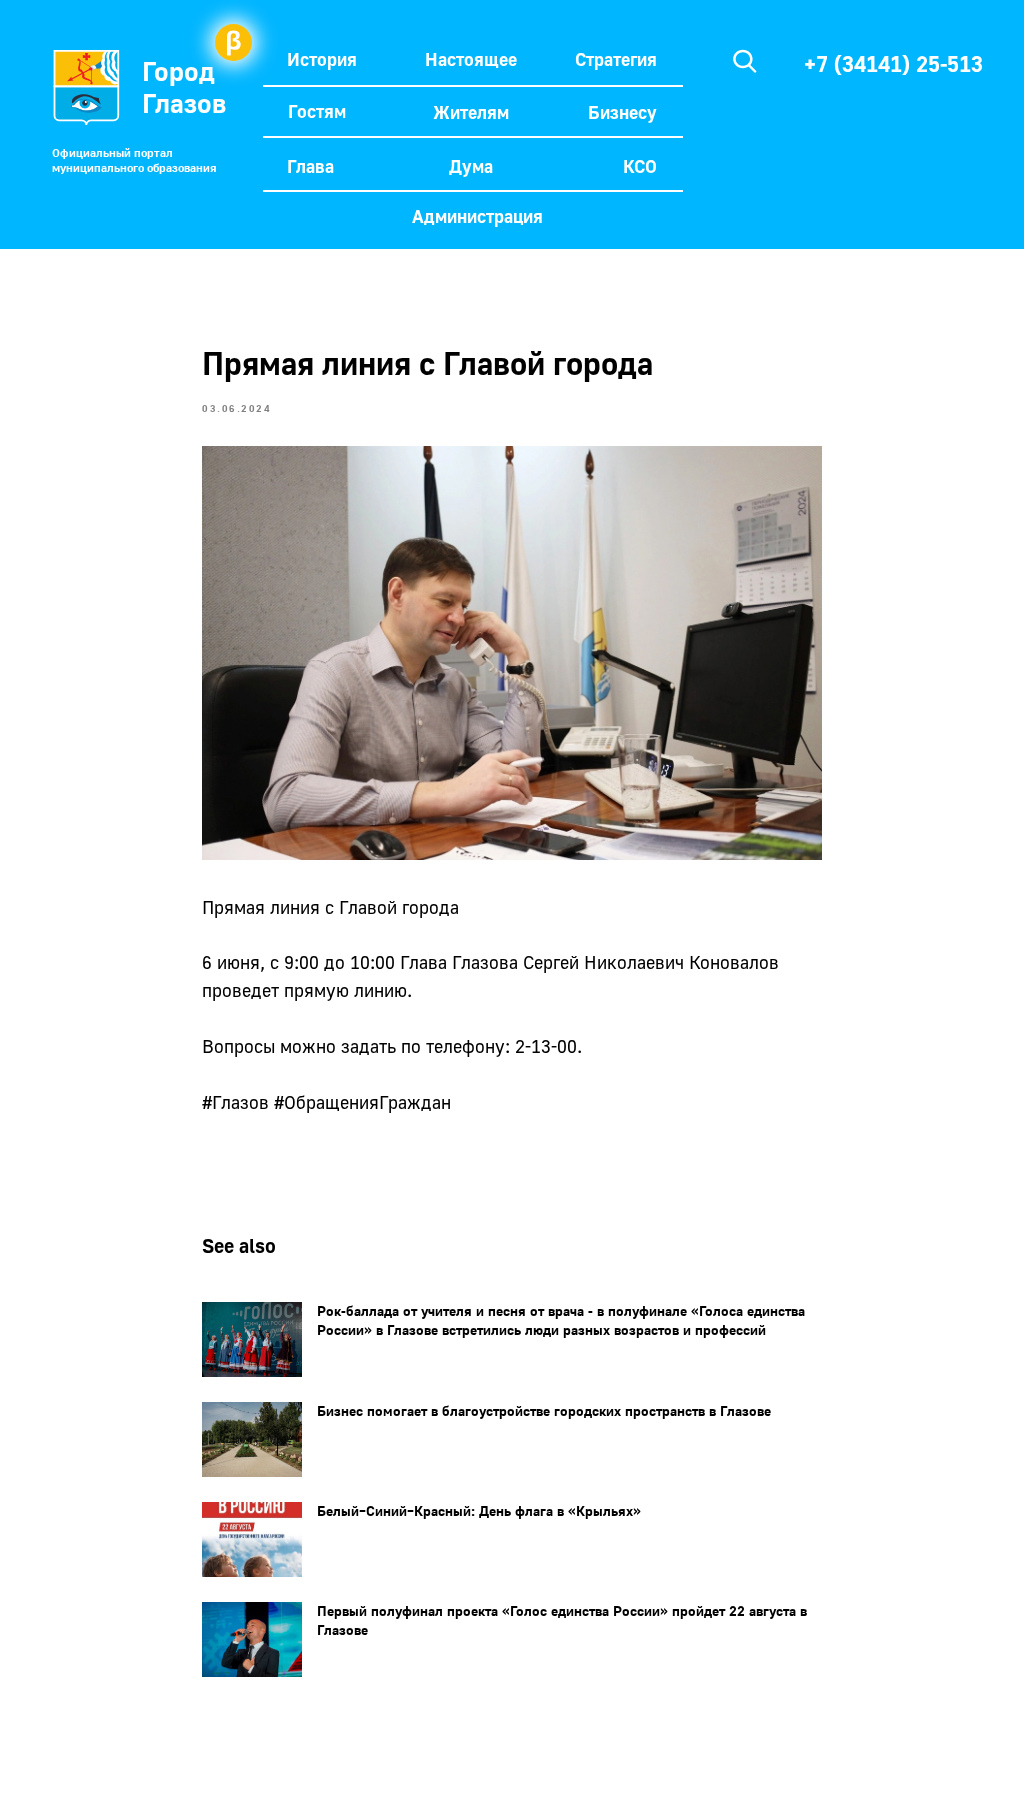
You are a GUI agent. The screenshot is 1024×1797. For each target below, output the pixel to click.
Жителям (471, 112)
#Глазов (235, 1102)
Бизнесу (622, 112)
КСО (640, 166)
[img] (745, 61)
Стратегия (616, 59)
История (322, 59)
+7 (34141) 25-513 (893, 63)
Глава (310, 166)
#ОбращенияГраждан (362, 1102)
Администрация (477, 216)
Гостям (317, 111)
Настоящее (471, 59)
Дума (471, 166)
